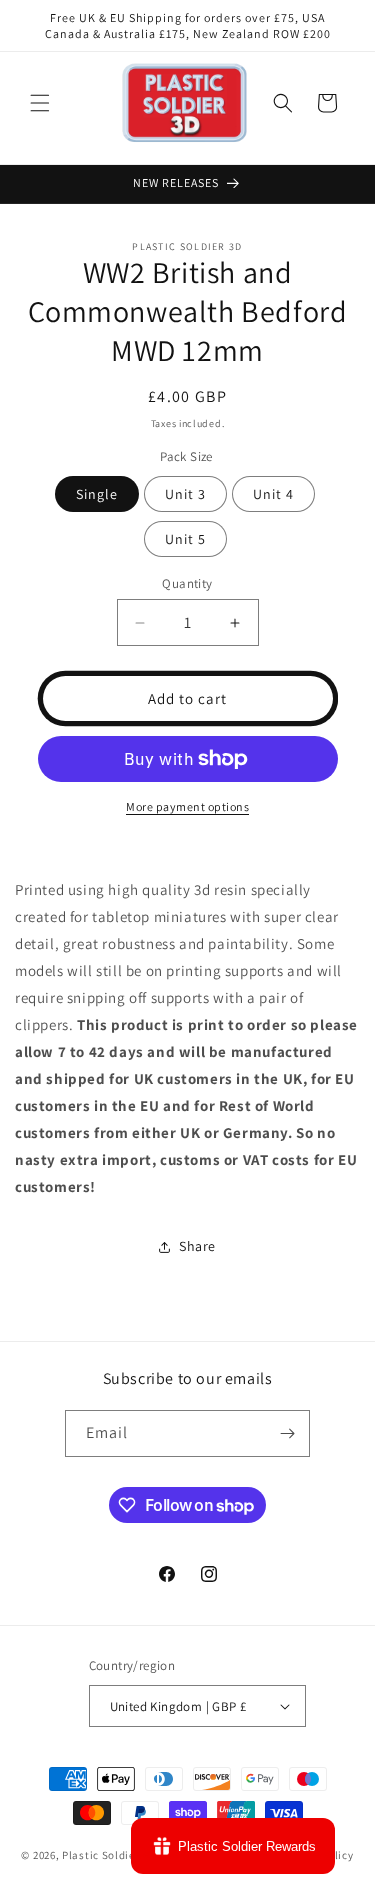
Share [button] (197, 1246)
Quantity (187, 583)
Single (97, 494)
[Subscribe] (287, 1433)
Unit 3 (185, 494)
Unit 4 (273, 494)
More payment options (187, 806)
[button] (40, 103)
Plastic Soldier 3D (109, 1855)
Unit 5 (185, 539)
